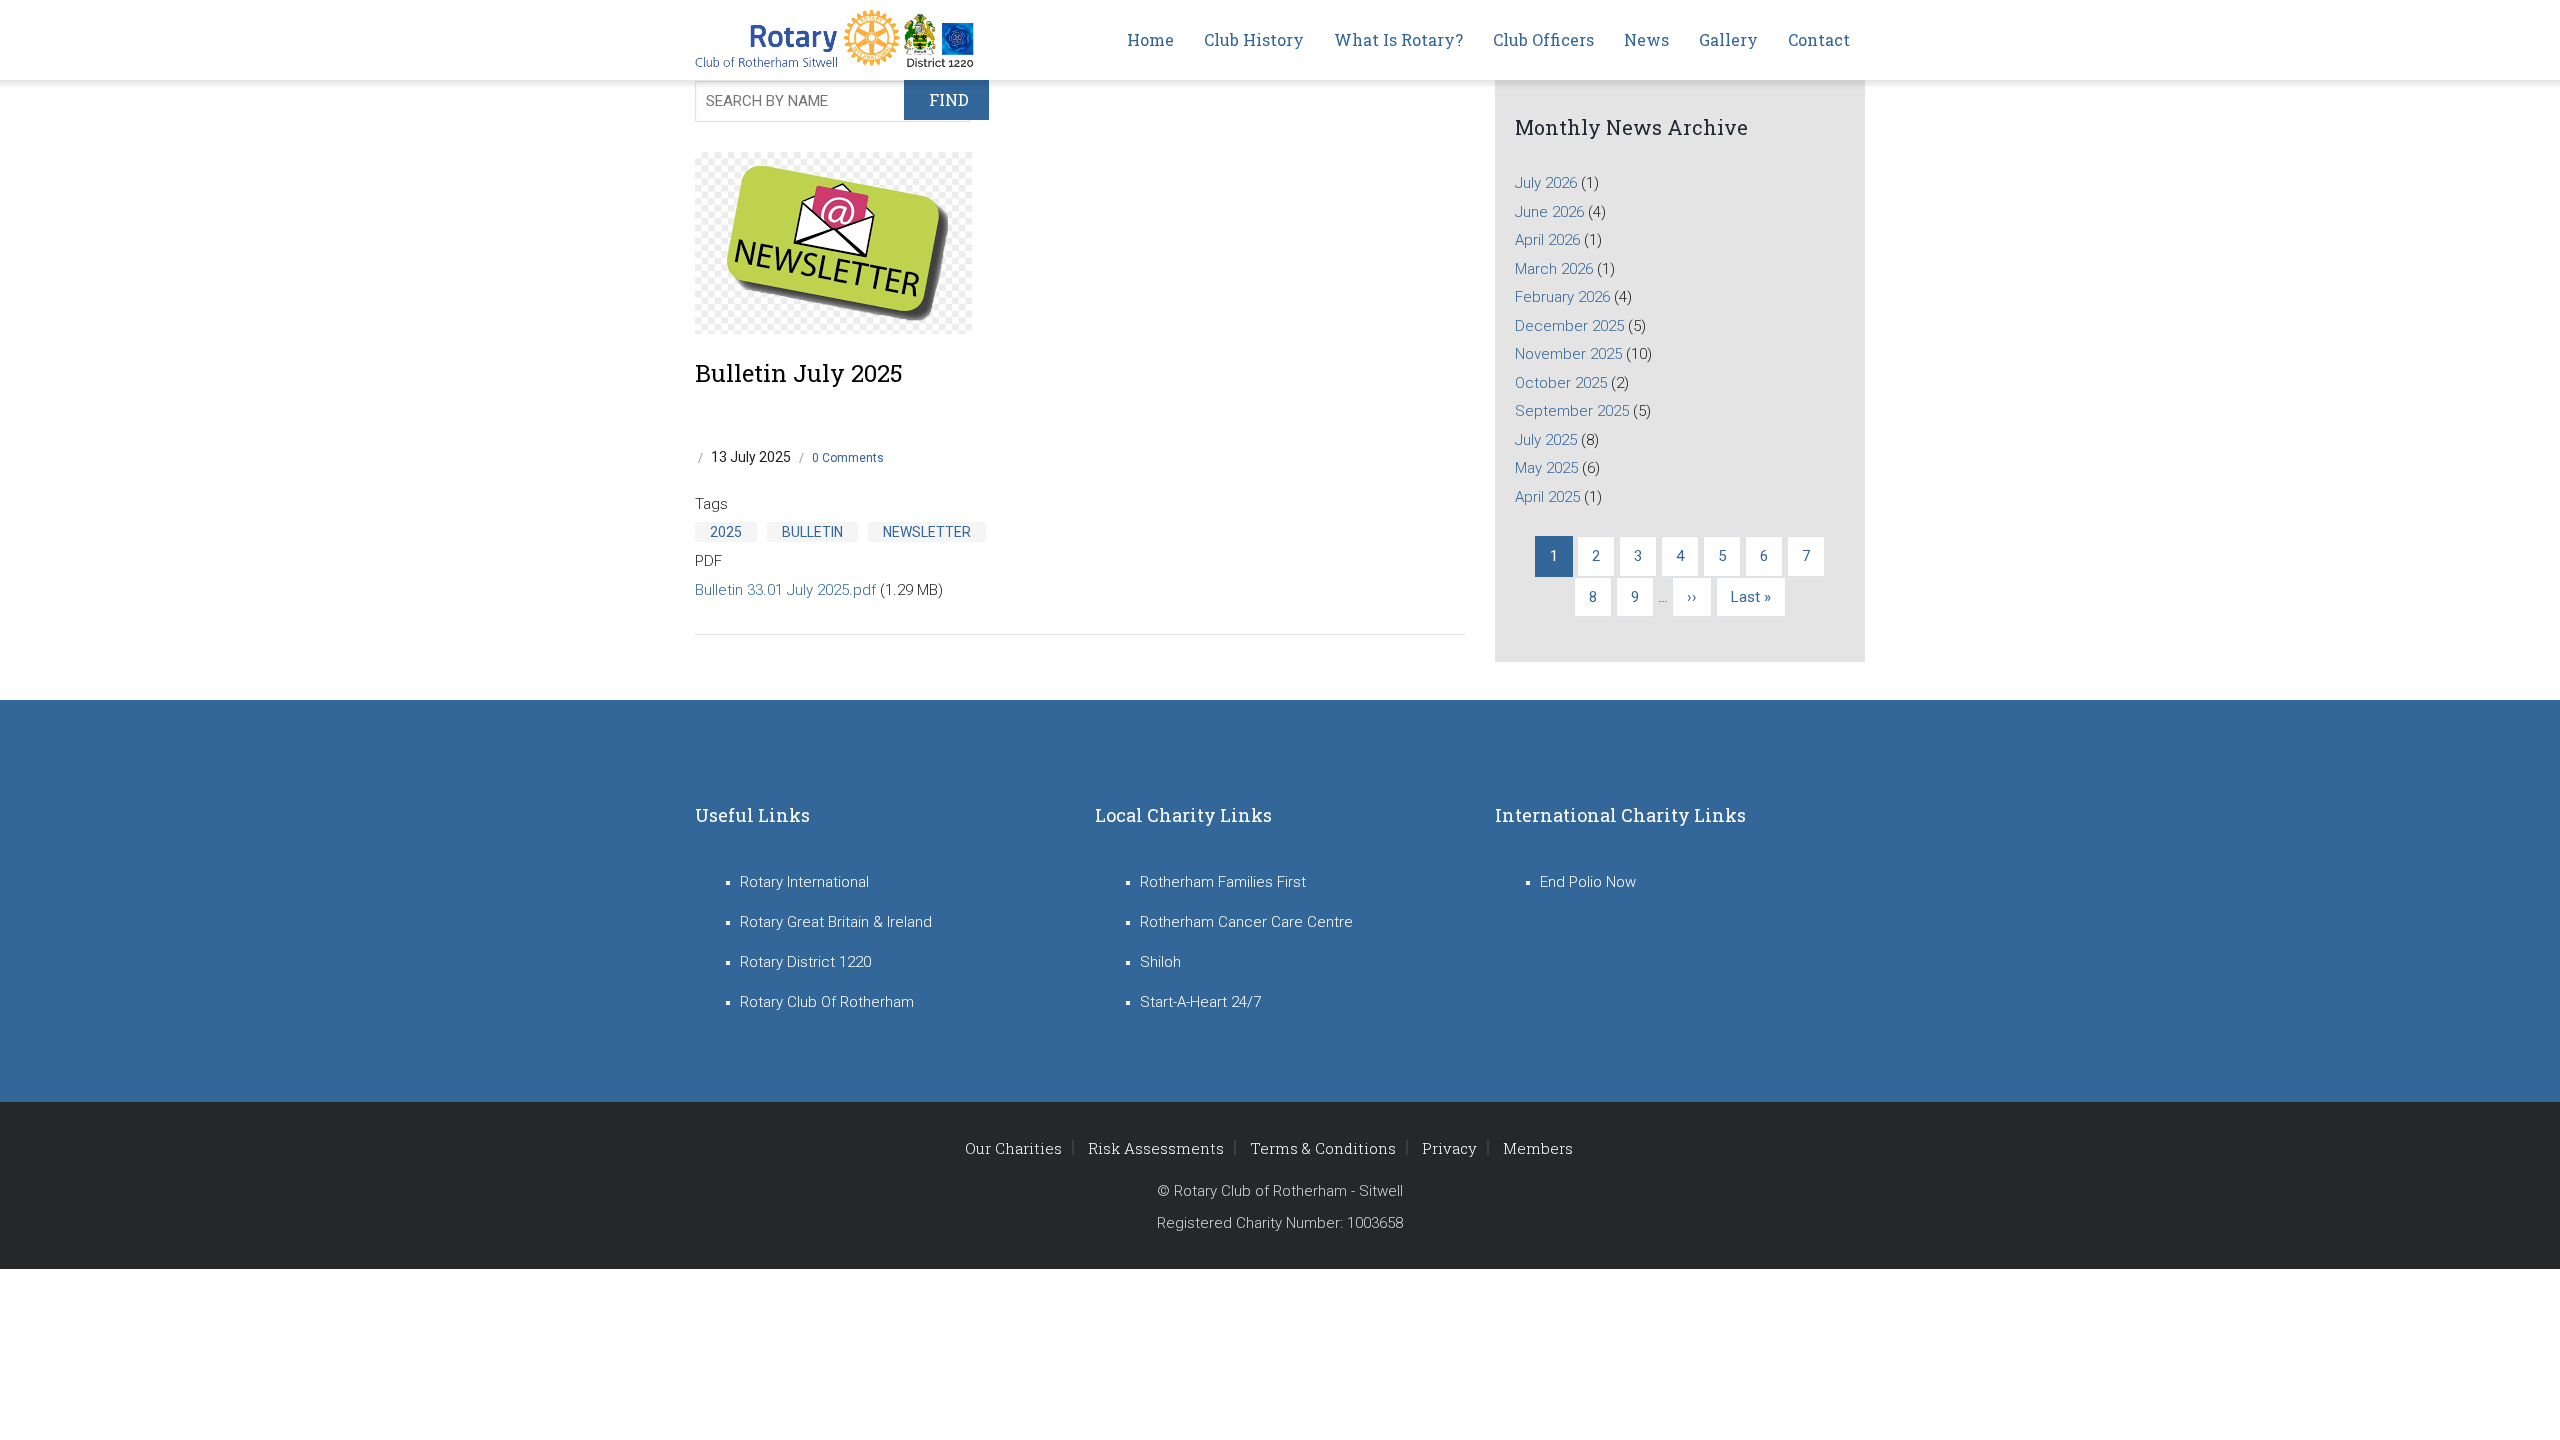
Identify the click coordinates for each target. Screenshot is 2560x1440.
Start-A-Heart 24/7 (1200, 1002)
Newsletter (927, 532)
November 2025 (1568, 354)
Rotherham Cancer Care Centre (1246, 922)
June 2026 (1549, 212)
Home (1150, 39)
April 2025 (1547, 497)
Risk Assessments (1156, 1148)
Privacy (1449, 1148)
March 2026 (1554, 269)
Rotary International (804, 882)
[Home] (840, 40)
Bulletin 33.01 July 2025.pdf (785, 590)
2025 (726, 532)
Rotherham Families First (1223, 882)
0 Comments (848, 458)
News (1646, 39)
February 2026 (1562, 297)
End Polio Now (1588, 882)
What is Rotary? (1398, 39)
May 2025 (1546, 468)
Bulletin (812, 532)
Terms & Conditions (1323, 1148)
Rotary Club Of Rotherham (827, 1002)
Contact (1819, 39)
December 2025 (1569, 326)
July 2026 (1546, 183)
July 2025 (1546, 440)
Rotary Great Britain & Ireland (836, 922)
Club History (1254, 39)
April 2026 (1547, 240)
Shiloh (1160, 962)
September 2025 (1572, 411)
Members (1538, 1148)
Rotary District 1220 (805, 962)
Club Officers (1543, 39)
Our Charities (1013, 1148)
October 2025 (1561, 383)
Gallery (1728, 39)
